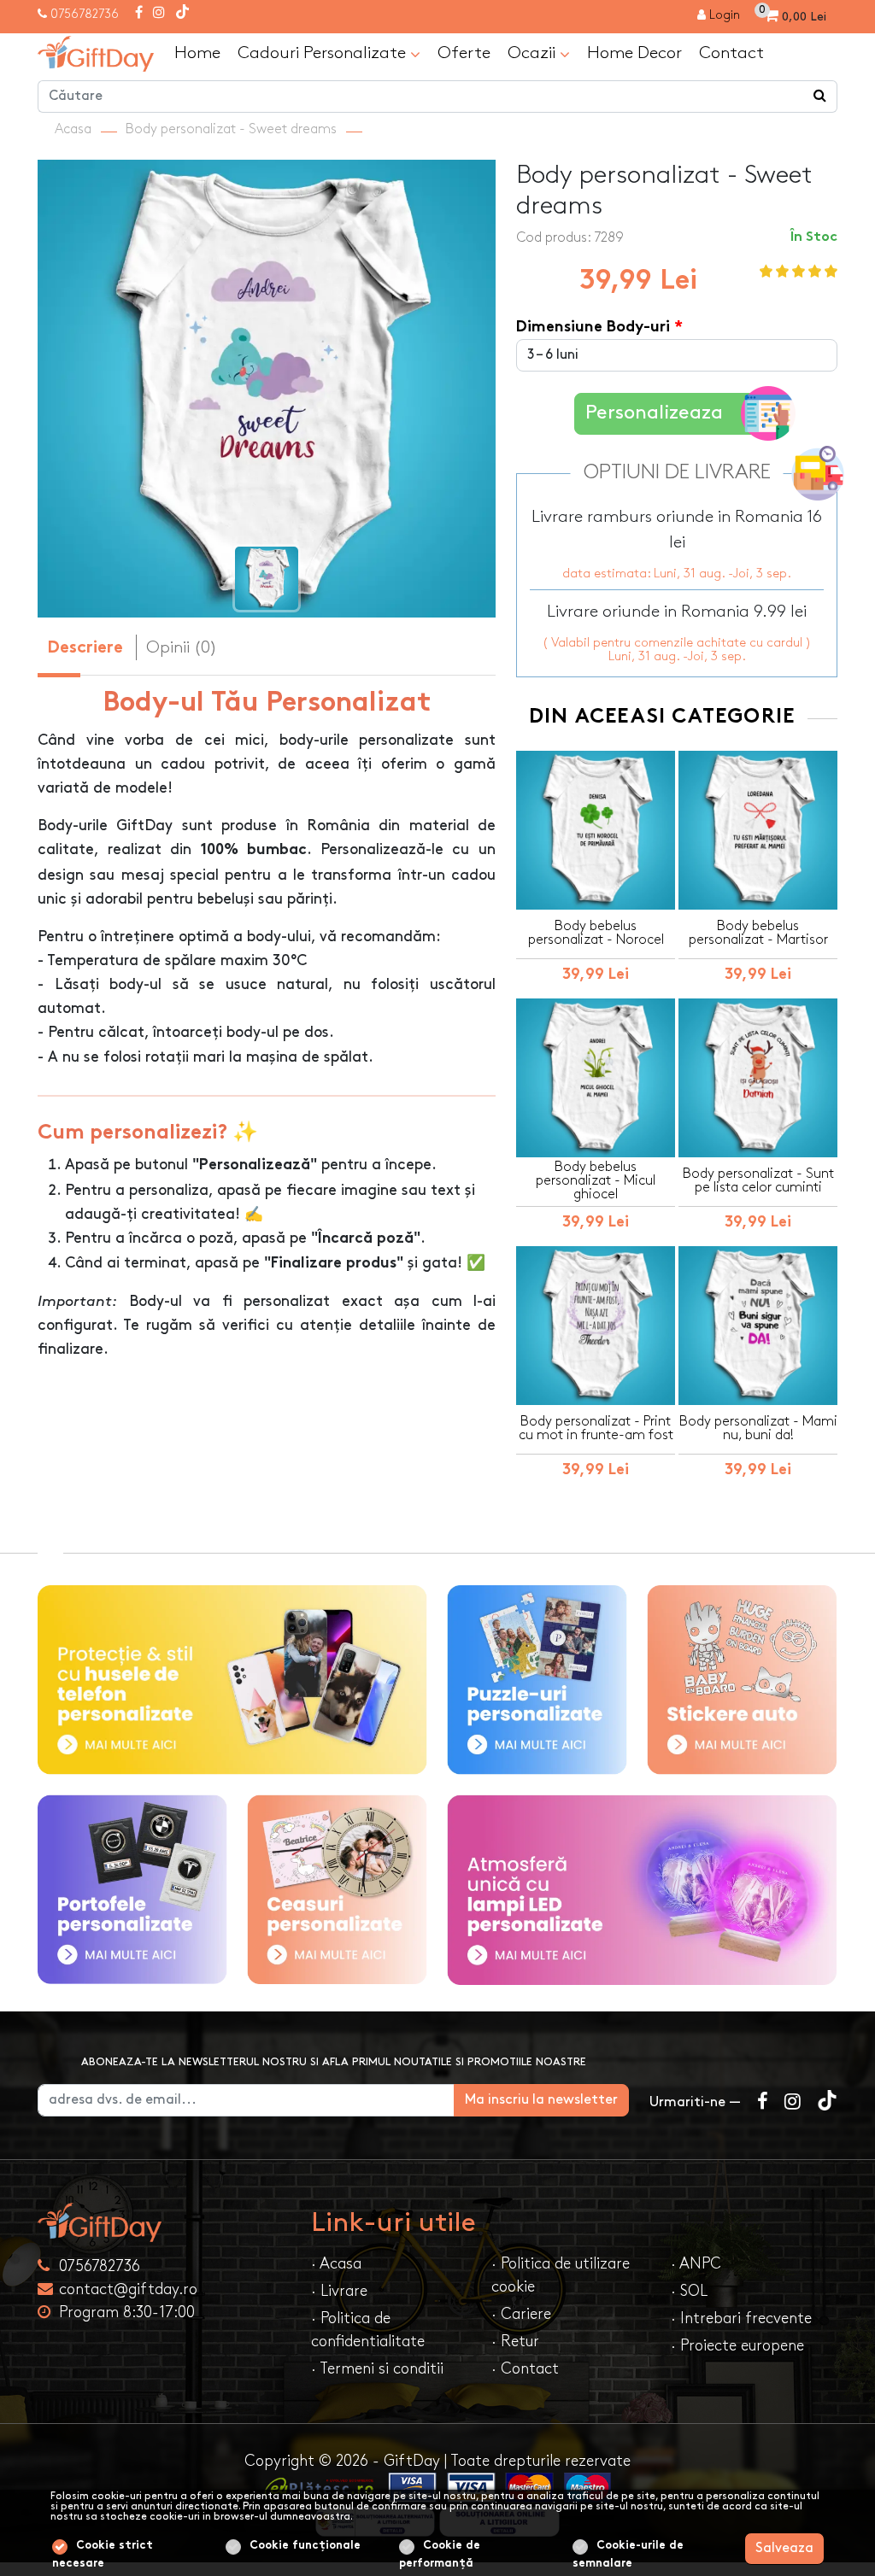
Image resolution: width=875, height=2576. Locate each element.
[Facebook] (139, 14)
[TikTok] (182, 14)
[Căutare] (820, 97)
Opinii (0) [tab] (182, 647)
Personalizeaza (654, 413)
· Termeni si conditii (377, 2369)
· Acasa (336, 2264)
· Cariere (521, 2314)
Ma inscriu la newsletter (541, 2100)
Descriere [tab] (85, 649)
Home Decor (634, 53)
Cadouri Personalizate (324, 53)
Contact (731, 53)
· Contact (525, 2369)
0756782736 (85, 14)
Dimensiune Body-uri (593, 328)
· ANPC (696, 2264)
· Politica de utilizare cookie (561, 2275)
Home (197, 53)
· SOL (689, 2291)
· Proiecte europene (737, 2346)
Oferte (464, 53)
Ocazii (534, 53)
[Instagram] (159, 14)
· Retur (515, 2342)
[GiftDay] (164, 2222)
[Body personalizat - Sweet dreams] (96, 54)
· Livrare (339, 2291)
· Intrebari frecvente (741, 2318)
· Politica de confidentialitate (368, 2330)
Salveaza (784, 2548)
